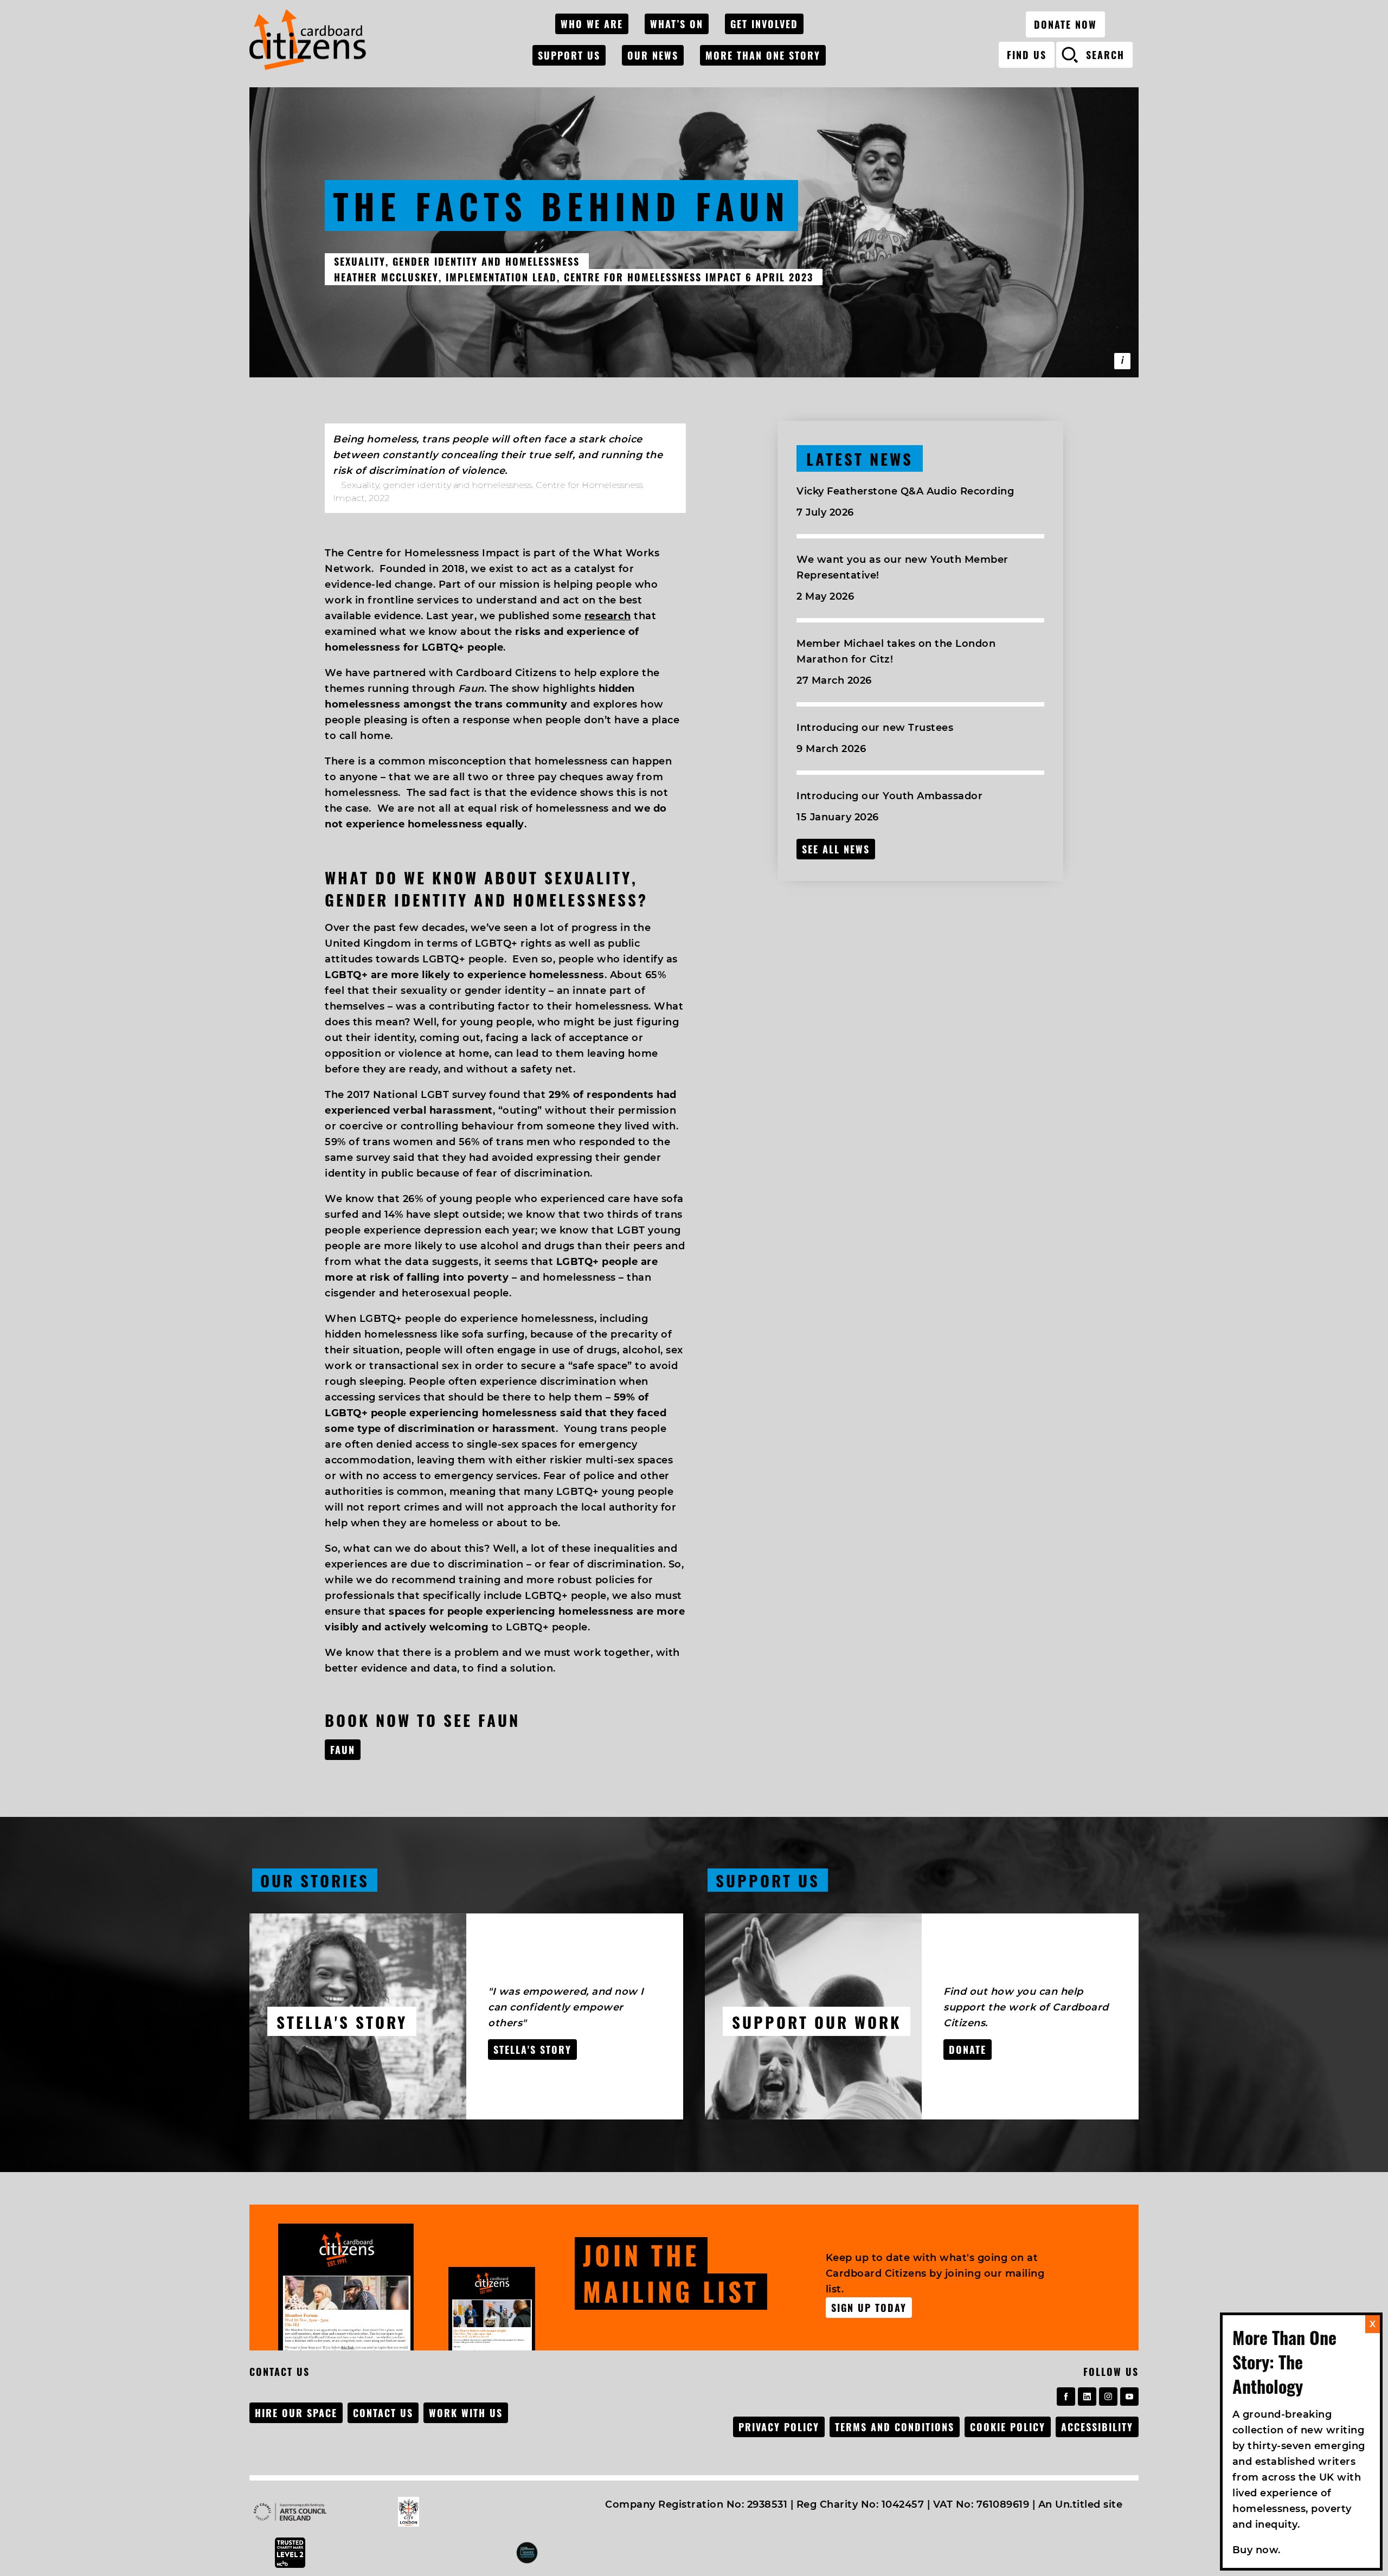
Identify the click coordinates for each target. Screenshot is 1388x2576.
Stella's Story (532, 2050)
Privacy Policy (779, 2427)
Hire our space (296, 2413)
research (608, 616)
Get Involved (764, 24)
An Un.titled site (1081, 2504)
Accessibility (1097, 2427)
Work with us (466, 2413)
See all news (836, 849)
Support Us (569, 55)
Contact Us (383, 2413)
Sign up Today (869, 2308)
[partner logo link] (303, 2512)
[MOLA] (308, 40)
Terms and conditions (895, 2427)
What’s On (677, 24)
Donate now (1065, 24)
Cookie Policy (1008, 2427)
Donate (968, 2050)
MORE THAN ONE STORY (763, 55)
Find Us (1027, 55)
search (1105, 55)
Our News (653, 55)
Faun (343, 1750)
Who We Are (592, 24)
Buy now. (1257, 2550)
